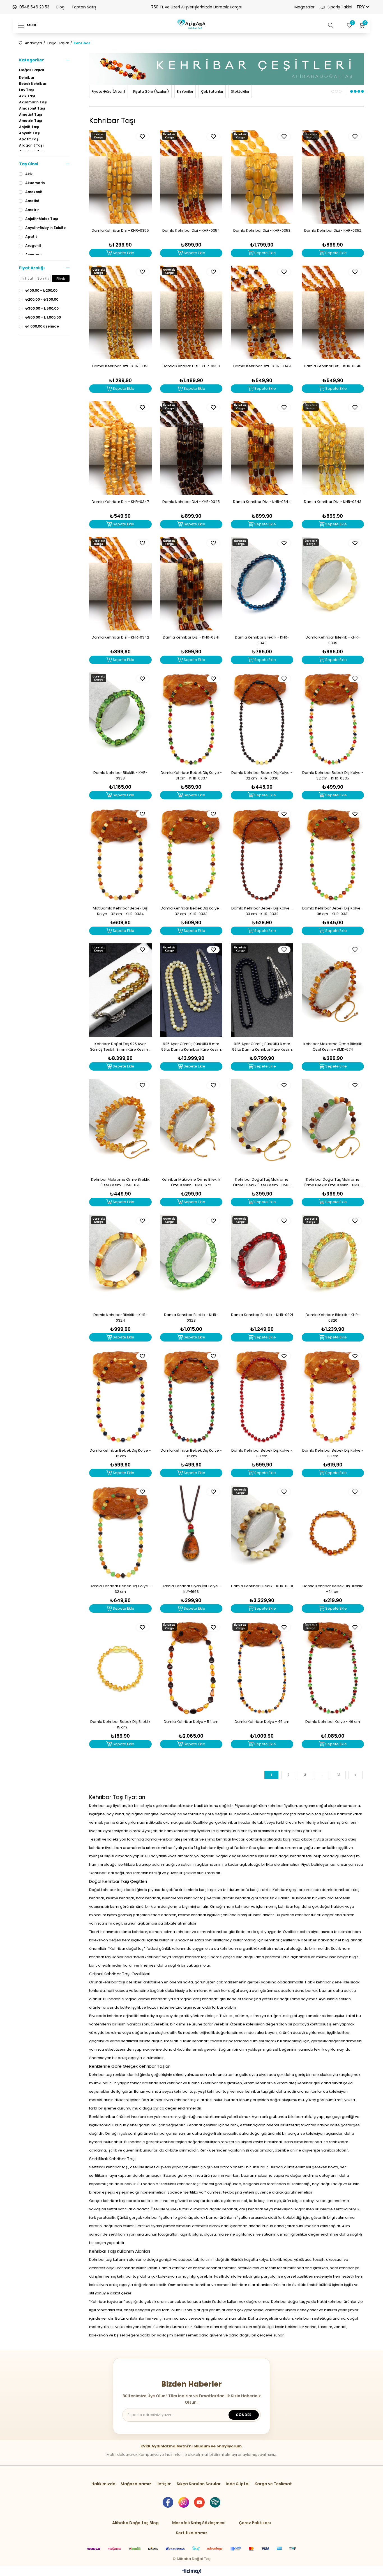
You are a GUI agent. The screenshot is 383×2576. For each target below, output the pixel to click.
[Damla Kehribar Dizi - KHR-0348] (333, 312)
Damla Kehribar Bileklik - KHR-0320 (333, 1318)
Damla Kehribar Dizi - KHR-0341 (191, 637)
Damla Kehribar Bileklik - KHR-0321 (262, 1315)
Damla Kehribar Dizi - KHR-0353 (262, 230)
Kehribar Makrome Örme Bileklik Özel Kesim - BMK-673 (120, 1182)
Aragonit (33, 246)
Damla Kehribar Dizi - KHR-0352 (333, 230)
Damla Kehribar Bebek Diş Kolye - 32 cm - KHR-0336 (262, 775)
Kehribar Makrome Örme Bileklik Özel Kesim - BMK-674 (333, 1047)
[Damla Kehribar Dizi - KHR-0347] (120, 448)
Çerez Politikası (255, 2523)
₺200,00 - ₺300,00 (42, 300)
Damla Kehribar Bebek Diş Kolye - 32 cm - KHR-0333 (191, 911)
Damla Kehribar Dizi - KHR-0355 (120, 230)
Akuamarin (35, 183)
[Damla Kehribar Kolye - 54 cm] (191, 1668)
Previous (98, 74)
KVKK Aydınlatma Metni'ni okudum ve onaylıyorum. (192, 2446)
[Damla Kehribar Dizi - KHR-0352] (333, 177)
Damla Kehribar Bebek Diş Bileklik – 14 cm (333, 1589)
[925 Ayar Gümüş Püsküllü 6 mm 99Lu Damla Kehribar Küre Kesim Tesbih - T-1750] (262, 990)
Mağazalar (304, 7)
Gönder (244, 2415)
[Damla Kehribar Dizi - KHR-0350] (191, 312)
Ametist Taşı (31, 115)
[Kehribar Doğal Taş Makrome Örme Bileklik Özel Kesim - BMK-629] (262, 1126)
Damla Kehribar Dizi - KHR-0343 (333, 502)
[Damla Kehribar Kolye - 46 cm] (333, 1668)
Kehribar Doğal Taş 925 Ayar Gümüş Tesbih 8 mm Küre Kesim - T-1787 (120, 1047)
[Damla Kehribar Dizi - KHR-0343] (333, 448)
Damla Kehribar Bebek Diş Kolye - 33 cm (262, 1453)
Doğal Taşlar (32, 70)
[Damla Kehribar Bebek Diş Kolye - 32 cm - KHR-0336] (262, 719)
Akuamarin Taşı (33, 102)
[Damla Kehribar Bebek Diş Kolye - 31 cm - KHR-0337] (191, 719)
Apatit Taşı (29, 139)
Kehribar (27, 78)
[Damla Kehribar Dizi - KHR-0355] (120, 177)
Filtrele (61, 279)
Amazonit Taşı (32, 108)
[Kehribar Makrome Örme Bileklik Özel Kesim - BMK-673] (120, 1126)
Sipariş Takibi (340, 7)
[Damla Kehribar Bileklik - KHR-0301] (262, 1532)
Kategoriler (32, 60)
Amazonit (34, 192)
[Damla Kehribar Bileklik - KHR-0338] (120, 719)
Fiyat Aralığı (32, 268)
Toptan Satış (84, 7)
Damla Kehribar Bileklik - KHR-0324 (120, 1318)
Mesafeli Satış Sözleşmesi (199, 2523)
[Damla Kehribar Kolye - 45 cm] (262, 1668)
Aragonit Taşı (31, 145)
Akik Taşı (27, 96)
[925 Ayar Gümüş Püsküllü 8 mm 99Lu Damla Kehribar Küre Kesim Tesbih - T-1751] (191, 990)
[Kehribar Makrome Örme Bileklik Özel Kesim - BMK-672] (191, 1126)
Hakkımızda (103, 2484)
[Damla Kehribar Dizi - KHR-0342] (120, 584)
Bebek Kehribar (33, 84)
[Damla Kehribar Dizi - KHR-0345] (191, 448)
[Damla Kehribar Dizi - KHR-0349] (262, 312)
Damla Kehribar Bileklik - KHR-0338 (120, 775)
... (322, 1775)
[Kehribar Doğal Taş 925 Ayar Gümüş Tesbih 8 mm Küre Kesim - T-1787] (120, 990)
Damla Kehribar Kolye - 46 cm (333, 1722)
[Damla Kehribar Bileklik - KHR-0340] (262, 584)
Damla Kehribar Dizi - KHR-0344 (262, 502)
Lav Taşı (26, 90)
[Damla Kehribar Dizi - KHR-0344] (262, 448)
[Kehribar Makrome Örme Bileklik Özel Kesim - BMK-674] (333, 990)
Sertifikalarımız (192, 2533)
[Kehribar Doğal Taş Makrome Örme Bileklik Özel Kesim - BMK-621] (333, 1126)
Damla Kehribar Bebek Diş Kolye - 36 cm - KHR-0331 (333, 911)
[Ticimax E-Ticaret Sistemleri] (192, 2572)
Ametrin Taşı (31, 121)
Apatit (31, 237)
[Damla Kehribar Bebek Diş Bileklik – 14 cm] (333, 1532)
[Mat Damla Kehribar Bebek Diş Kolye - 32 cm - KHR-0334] (120, 855)
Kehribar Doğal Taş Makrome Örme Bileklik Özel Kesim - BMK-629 (262, 1182)
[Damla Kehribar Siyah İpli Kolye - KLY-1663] (191, 1532)
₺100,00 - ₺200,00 (41, 291)
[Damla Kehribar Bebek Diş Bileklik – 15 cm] (120, 1668)
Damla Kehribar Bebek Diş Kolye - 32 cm (120, 1453)
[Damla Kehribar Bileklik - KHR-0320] (333, 1261)
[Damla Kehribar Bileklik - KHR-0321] (262, 1261)
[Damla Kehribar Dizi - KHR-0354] (191, 177)
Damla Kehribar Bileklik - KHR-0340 (262, 640)
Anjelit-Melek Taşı (42, 219)
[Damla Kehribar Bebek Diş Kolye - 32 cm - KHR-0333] (191, 855)
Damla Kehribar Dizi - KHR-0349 (262, 366)
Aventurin (34, 255)
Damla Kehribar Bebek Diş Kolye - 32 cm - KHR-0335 (333, 775)
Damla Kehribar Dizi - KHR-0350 (191, 366)
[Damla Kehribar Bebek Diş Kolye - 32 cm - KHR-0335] (333, 719)
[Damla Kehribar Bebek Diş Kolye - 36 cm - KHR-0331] (333, 855)
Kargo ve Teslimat (273, 2484)
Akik (29, 174)
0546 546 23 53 (34, 7)
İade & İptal (238, 2484)
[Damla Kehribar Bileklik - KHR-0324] (120, 1261)
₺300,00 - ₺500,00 (42, 308)
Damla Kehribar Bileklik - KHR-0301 (262, 1586)
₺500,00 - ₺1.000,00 (43, 317)
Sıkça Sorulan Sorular (199, 2484)
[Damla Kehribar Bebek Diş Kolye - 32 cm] (120, 1397)
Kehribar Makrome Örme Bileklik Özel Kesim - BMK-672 (191, 1182)
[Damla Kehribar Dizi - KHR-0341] (191, 584)
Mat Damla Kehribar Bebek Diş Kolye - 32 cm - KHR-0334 (120, 911)
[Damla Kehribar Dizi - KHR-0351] (120, 312)
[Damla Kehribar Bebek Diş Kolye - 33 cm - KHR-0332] (262, 855)
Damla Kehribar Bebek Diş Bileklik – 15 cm (120, 1724)
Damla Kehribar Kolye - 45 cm (262, 1722)
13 (339, 1775)
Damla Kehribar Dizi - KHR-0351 (120, 366)
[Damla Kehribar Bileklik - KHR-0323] (191, 1261)
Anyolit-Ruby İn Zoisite (45, 228)
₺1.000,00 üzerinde (42, 326)
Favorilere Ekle (143, 137)
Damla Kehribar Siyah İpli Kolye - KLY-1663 (191, 1589)
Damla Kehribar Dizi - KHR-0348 (333, 366)
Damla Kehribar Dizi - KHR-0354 (191, 230)
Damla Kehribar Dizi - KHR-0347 (120, 502)
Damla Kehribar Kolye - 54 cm (191, 1722)
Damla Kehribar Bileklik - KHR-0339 (333, 640)
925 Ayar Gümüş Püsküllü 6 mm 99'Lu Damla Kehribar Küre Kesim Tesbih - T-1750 (262, 1047)
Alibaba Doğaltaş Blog (135, 2523)
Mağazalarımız (136, 2484)
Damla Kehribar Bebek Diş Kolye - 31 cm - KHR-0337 (191, 775)
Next (355, 74)
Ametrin (32, 210)
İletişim (164, 2484)
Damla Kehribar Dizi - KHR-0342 (120, 637)
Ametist (32, 201)
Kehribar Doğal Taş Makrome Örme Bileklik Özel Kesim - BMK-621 (333, 1182)
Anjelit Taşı (29, 127)
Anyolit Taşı (30, 133)
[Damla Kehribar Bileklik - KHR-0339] (333, 584)
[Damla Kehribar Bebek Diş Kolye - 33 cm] (262, 1397)
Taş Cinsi (29, 164)
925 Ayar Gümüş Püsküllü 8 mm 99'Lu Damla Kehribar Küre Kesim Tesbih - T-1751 (191, 1047)
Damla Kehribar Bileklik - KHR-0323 (191, 1318)
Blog (60, 7)
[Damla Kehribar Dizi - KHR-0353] (262, 177)
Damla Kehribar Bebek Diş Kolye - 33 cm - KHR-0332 (262, 911)
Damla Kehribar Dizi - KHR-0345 (191, 502)
